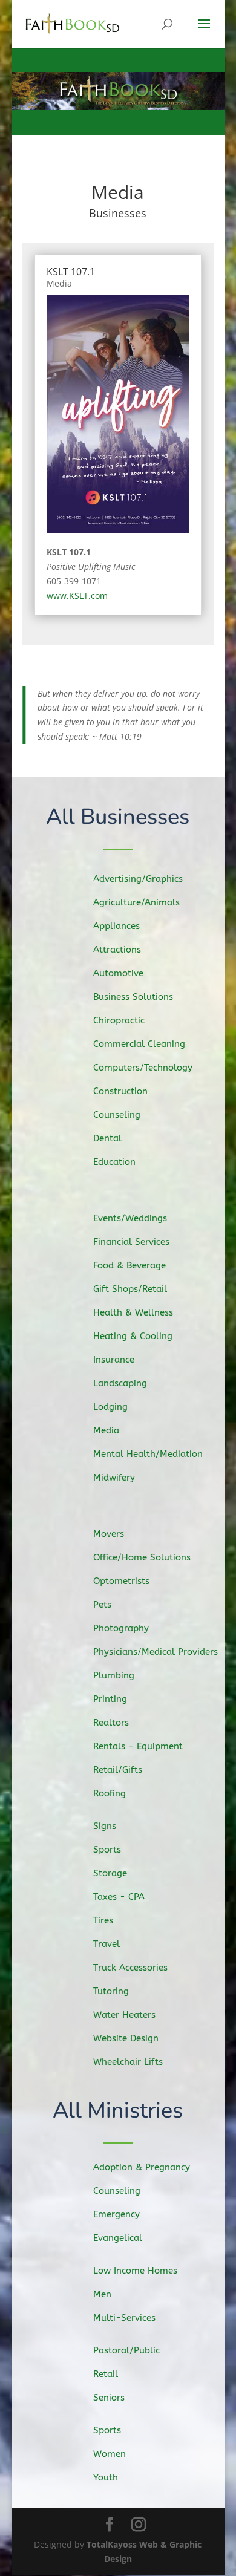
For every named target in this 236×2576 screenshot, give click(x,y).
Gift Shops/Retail (130, 1280)
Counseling (117, 1106)
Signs (105, 1817)
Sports (107, 1841)
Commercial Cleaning (139, 1035)
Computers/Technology (143, 1058)
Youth (106, 2468)
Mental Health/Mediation (148, 1445)
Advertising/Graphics (138, 870)
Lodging (110, 1398)
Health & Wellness (133, 1303)
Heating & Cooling (133, 1327)
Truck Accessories (130, 1958)
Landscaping (120, 1374)
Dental (107, 1129)
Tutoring (111, 1982)
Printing (110, 1690)
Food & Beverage (129, 1256)
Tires (103, 1911)
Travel (107, 1935)
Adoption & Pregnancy (142, 2157)
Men (102, 2284)
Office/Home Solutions (142, 1548)
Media (59, 283)
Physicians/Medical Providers (156, 1643)
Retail (106, 2364)
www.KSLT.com (77, 595)
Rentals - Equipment (138, 1737)
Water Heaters (124, 2006)
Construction (120, 1082)
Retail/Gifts (118, 1761)
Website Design (126, 2029)
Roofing (110, 1784)
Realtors (111, 1714)
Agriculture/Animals (136, 893)
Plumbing (114, 1666)
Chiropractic (119, 1011)
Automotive (118, 964)
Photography (121, 1619)
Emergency (116, 2205)
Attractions (117, 941)
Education (114, 1153)
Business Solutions (133, 988)
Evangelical (118, 2228)
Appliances (116, 917)
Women (110, 2444)
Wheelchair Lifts (128, 2053)
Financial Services (131, 1233)
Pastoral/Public (126, 2341)
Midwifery (114, 1469)
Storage (110, 1864)
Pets (102, 1596)
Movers (109, 1525)
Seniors (109, 2388)
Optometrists (121, 1572)
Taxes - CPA (119, 1888)
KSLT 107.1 (71, 272)
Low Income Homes (135, 2261)
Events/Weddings (130, 1209)
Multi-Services (124, 2308)
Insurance (114, 1351)
